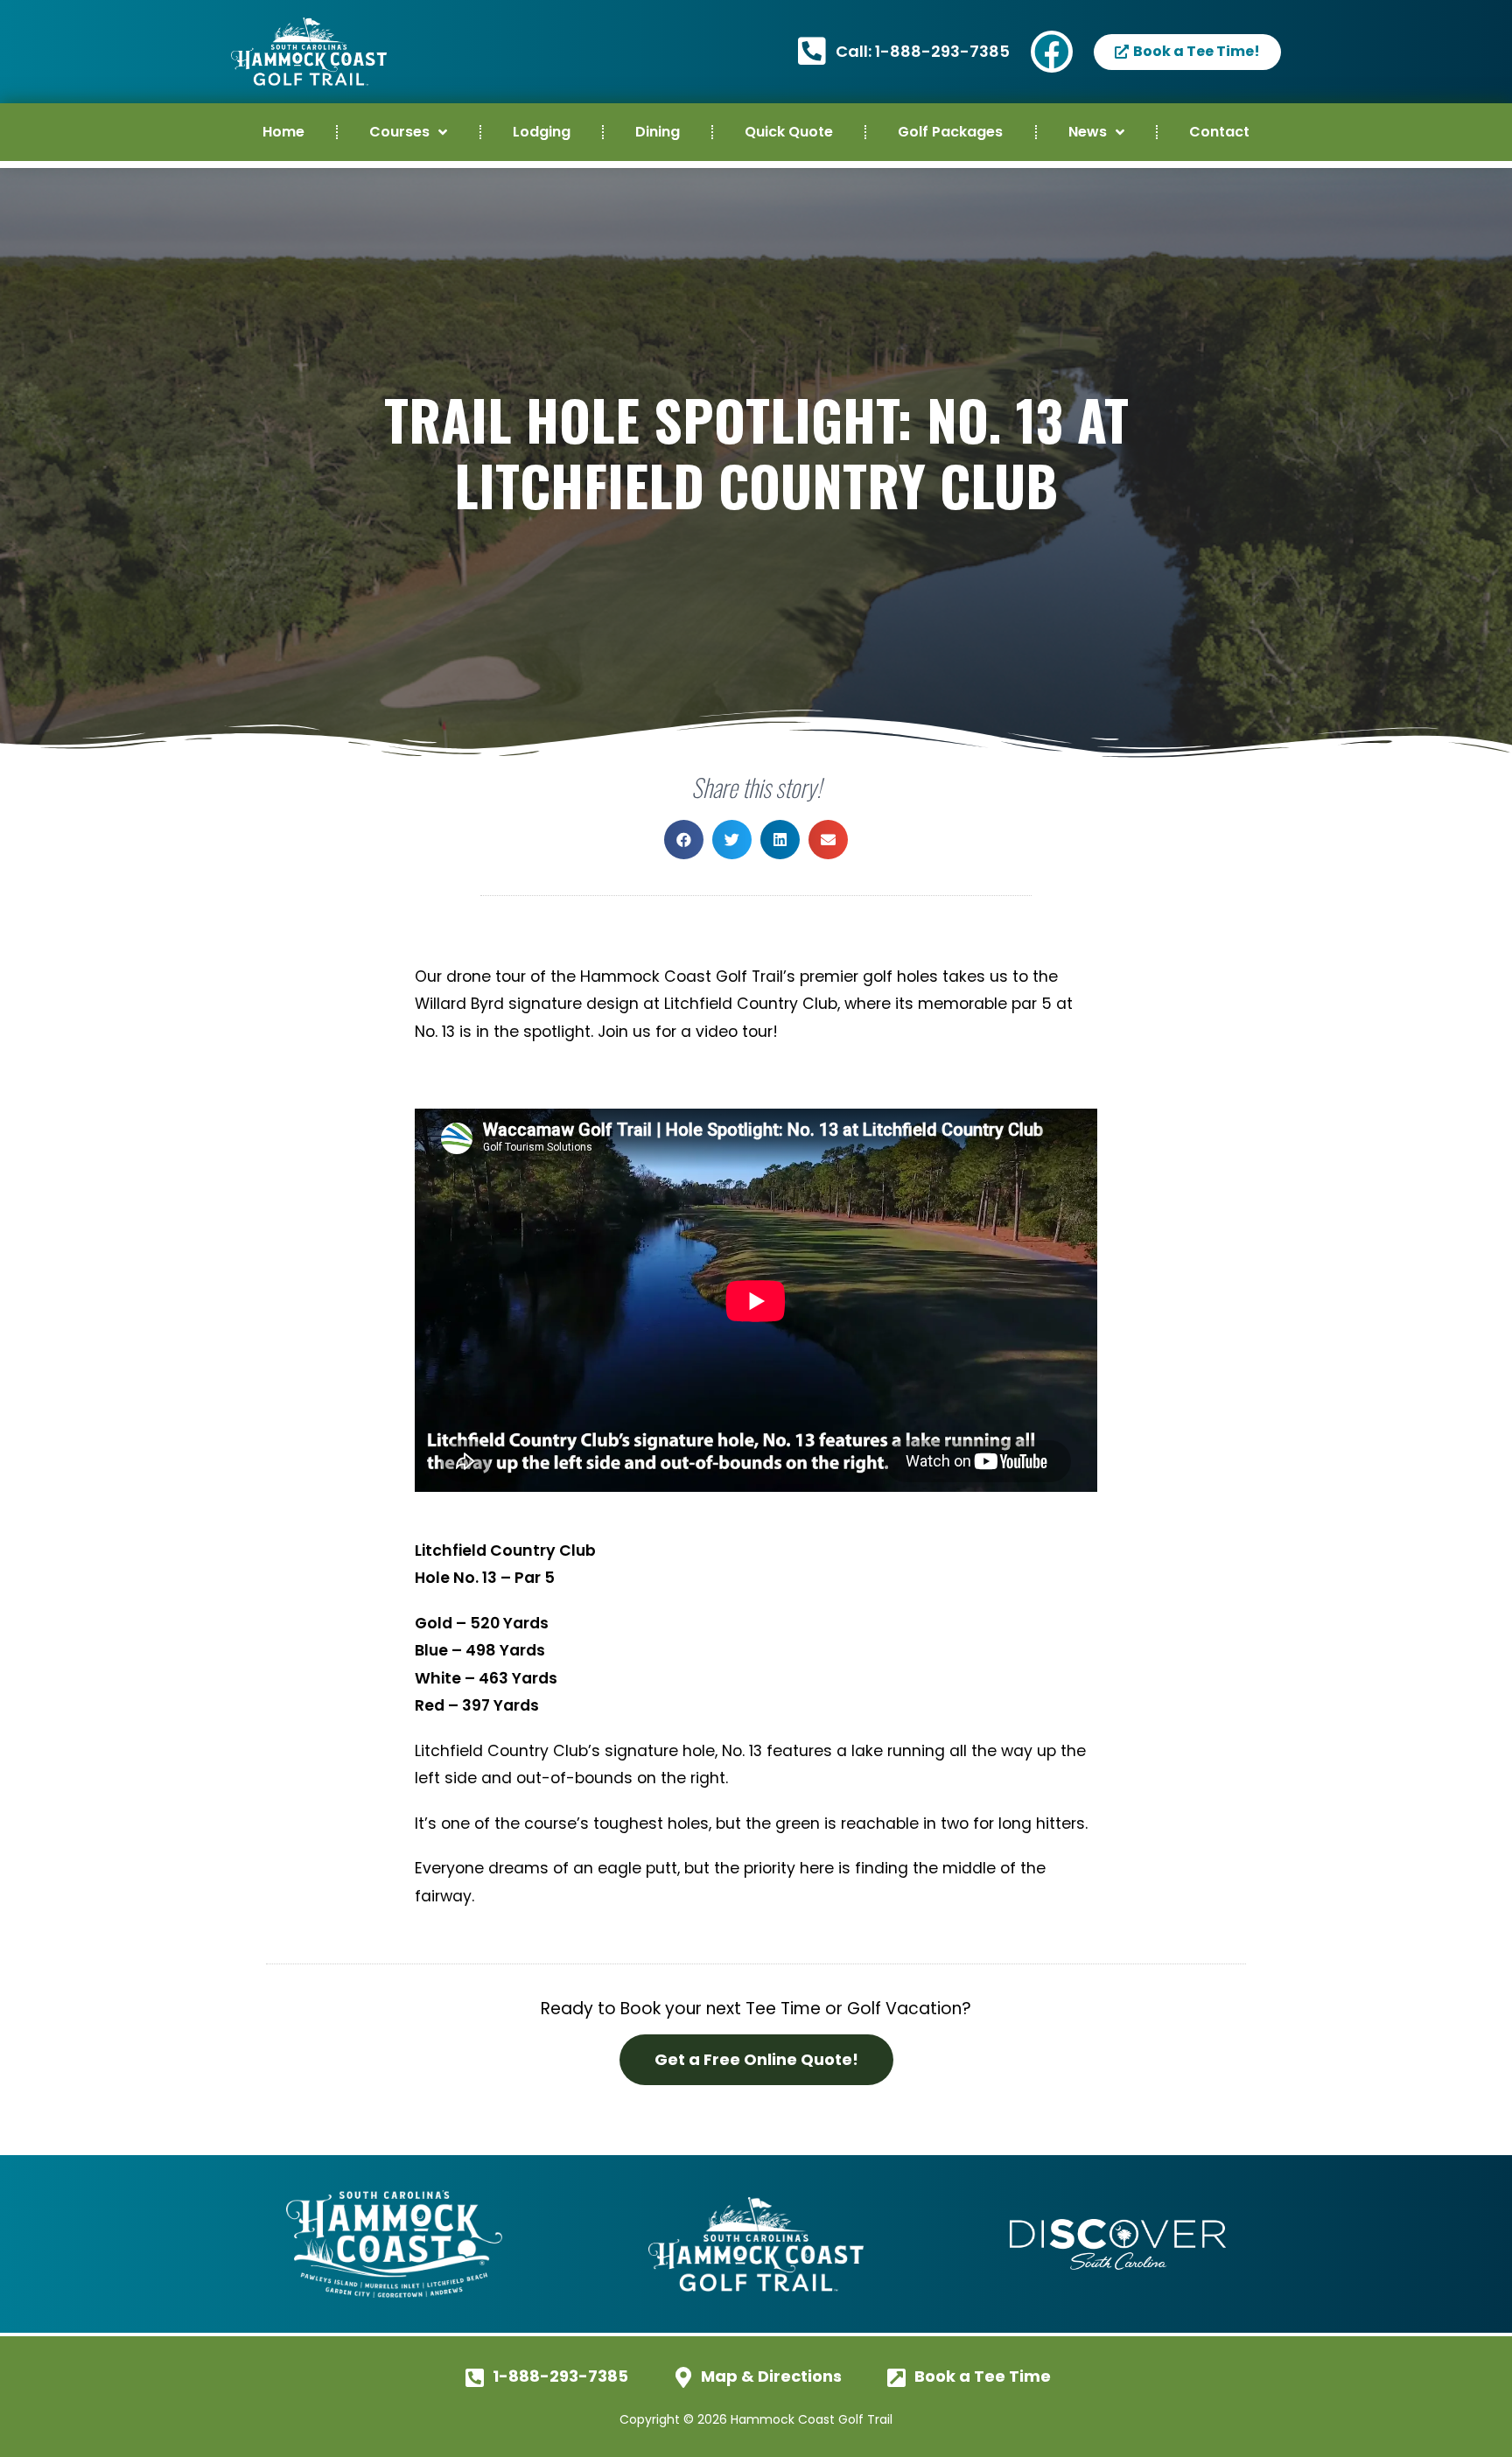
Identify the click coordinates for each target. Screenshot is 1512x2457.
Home (283, 132)
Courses (399, 132)
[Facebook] (1052, 52)
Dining (658, 132)
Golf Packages (950, 132)
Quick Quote (789, 132)
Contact (1219, 132)
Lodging (542, 132)
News (1088, 132)
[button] (684, 840)
